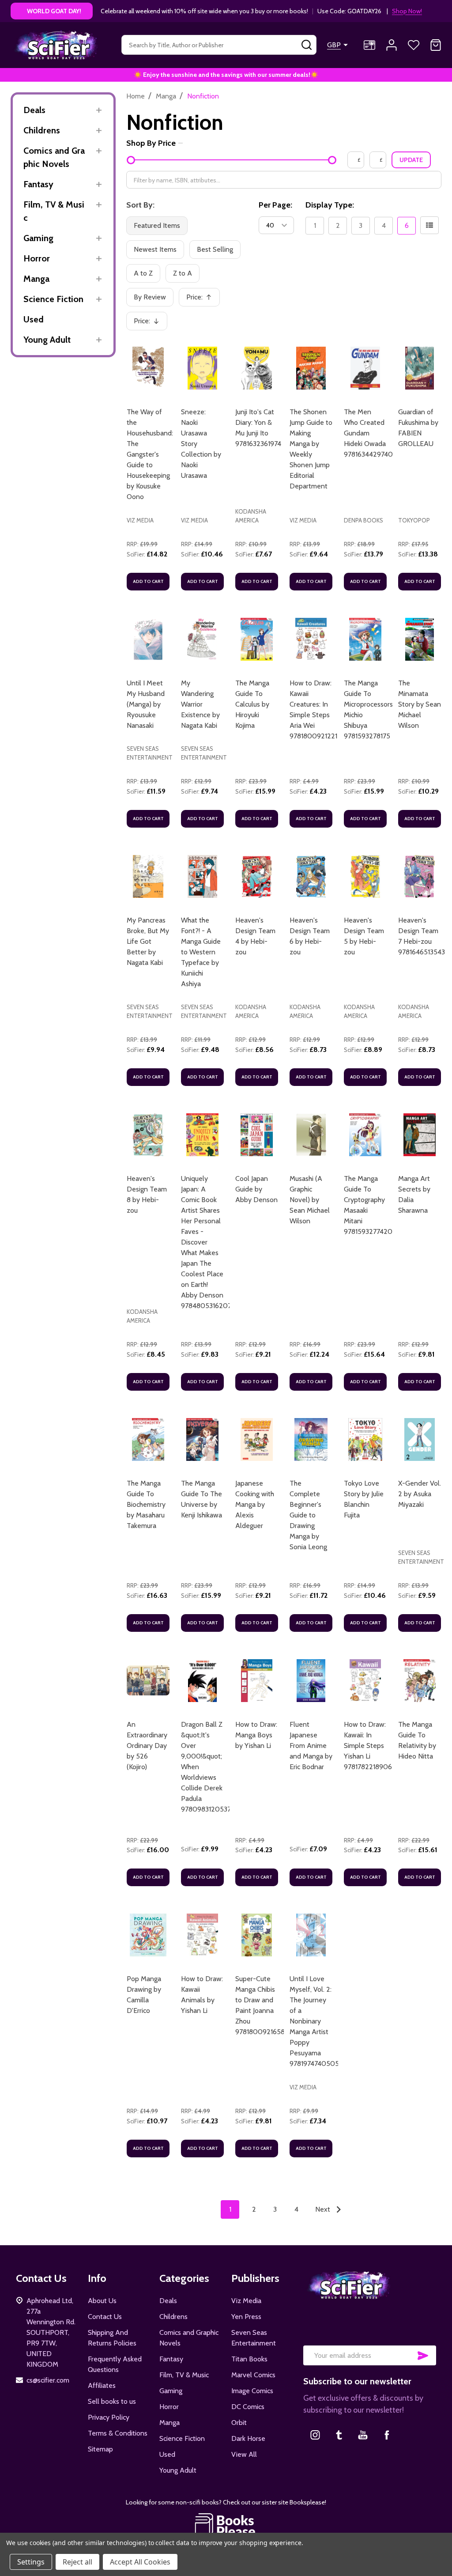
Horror (37, 258)
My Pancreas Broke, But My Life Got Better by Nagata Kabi (148, 941)
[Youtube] (363, 2435)
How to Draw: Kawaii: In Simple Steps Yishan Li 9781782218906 (368, 1746)
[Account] (392, 45)
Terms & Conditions (118, 2433)
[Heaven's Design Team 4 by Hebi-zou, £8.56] (257, 876)
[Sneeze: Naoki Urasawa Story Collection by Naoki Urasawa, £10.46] (202, 368)
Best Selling (215, 249)
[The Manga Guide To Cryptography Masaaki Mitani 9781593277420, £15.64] (365, 1135)
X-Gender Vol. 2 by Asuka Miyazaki (420, 1494)
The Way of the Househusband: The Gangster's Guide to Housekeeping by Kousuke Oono (150, 454)
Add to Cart (148, 581)
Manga (36, 279)
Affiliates (102, 2385)
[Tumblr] (339, 2435)
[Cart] (436, 45)
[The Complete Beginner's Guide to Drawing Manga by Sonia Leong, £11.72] (311, 1439)
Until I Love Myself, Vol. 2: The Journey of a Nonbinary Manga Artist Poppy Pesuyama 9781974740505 (314, 2021)
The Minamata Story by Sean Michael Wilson (420, 704)
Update (411, 160)
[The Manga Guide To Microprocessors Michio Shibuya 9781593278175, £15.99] (365, 639)
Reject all (77, 2562)
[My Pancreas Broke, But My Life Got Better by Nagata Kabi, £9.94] (148, 876)
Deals (34, 110)
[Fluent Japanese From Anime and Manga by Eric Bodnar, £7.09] (311, 1681)
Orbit (239, 2423)
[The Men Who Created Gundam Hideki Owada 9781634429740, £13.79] (365, 368)
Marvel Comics (253, 2375)
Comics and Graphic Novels (54, 157)
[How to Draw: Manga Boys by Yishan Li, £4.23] (257, 1681)
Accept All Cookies (140, 2562)
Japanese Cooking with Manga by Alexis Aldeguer (255, 1504)
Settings (31, 2562)
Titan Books (249, 2359)
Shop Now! (407, 11)
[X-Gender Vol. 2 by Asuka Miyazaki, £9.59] (420, 1439)
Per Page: (275, 205)
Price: (202, 300)
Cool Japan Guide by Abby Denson (256, 1189)
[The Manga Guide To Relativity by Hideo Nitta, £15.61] (420, 1681)
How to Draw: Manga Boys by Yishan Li (256, 1735)
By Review (150, 297)
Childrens (42, 130)
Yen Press (246, 2317)
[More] (99, 110)
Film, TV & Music (54, 211)
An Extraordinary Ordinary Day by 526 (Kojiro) (147, 1746)
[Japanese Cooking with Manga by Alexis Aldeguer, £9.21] (257, 1439)
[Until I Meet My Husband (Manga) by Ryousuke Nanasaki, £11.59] (148, 639)
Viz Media (246, 2301)
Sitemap (100, 2449)
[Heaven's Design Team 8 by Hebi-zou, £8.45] (148, 1135)
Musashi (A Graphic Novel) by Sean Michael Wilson (310, 1200)
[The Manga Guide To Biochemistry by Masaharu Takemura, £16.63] (148, 1439)
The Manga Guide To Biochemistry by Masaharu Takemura (146, 1504)
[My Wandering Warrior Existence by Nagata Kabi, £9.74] (202, 639)
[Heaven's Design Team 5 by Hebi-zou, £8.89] (365, 876)
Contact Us (105, 2317)
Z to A (183, 273)
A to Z (143, 273)
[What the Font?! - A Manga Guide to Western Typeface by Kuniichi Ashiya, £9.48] (202, 876)
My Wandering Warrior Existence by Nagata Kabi (200, 704)
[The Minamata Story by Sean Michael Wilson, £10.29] (420, 639)
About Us (102, 2301)
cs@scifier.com (48, 2380)
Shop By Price (151, 143)
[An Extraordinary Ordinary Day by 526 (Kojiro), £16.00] (148, 1681)
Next (324, 2209)
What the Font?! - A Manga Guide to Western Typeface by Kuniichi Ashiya (201, 952)
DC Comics (248, 2407)
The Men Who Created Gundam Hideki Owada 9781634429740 (368, 433)
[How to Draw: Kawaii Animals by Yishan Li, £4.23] (202, 1935)
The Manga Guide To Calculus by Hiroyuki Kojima (252, 704)
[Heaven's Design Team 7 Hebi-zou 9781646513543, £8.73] (420, 876)
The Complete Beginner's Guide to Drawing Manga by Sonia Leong (308, 1515)
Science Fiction (53, 299)
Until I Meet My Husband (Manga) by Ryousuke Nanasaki (146, 704)
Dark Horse (248, 2438)
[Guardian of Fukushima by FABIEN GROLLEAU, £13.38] (420, 368)
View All (244, 2454)
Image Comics (252, 2391)
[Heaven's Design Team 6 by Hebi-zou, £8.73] (311, 876)
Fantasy (38, 184)
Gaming (38, 238)
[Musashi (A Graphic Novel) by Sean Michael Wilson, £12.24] (311, 1135)
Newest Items (155, 249)
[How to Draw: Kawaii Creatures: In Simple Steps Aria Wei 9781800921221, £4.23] (311, 639)
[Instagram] (315, 2435)
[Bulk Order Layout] (429, 225)
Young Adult (47, 340)
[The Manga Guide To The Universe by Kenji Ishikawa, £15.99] (202, 1439)
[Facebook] (387, 2435)
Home (136, 96)
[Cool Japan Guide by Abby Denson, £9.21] (257, 1135)
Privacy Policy (109, 2417)
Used (34, 319)
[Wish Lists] (414, 45)
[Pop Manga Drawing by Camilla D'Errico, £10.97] (148, 1935)
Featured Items (157, 225)
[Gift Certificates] (369, 45)
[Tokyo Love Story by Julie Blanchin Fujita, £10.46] (365, 1439)
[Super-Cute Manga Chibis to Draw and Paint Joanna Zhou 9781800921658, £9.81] (257, 1935)
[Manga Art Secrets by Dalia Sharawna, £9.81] (420, 1135)
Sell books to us (112, 2401)
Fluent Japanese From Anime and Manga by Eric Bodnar (311, 1746)
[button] (226, 2525)
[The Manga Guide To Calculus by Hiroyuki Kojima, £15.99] (257, 639)
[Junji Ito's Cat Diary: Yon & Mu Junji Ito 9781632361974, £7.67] (257, 368)
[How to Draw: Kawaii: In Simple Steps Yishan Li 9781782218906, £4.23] (365, 1681)
